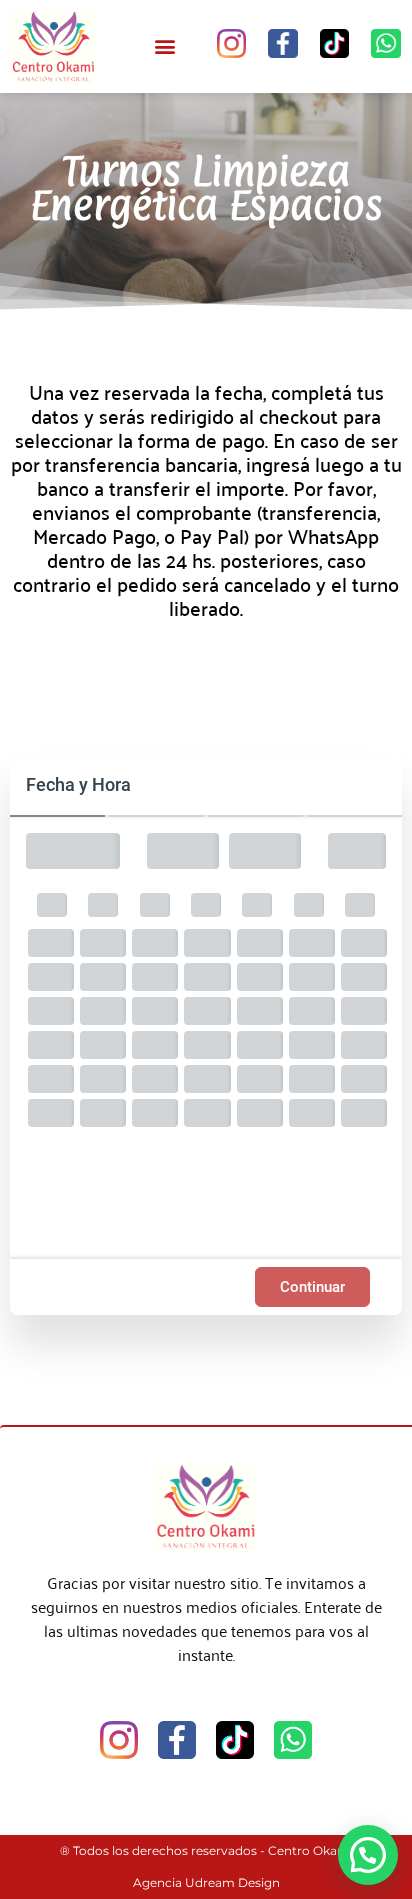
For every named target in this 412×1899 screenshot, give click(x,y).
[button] (164, 46)
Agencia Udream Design (206, 1882)
